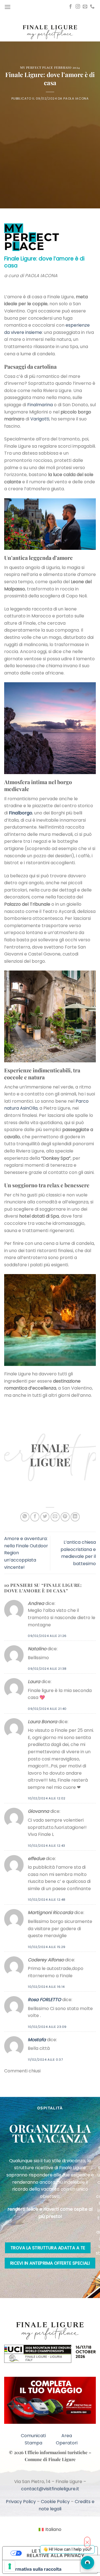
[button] (7, 7)
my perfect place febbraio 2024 (50, 67)
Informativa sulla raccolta (34, 2569)
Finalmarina (40, 405)
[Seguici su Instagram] (78, 7)
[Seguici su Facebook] (71, 7)
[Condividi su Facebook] (35, 1517)
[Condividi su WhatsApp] (25, 1517)
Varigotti (40, 419)
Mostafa (37, 2040)
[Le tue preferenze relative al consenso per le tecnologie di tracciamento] (10, 2566)
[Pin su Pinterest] (65, 1517)
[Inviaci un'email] (85, 7)
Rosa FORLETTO (44, 2000)
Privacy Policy (21, 2502)
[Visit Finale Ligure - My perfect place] (50, 32)
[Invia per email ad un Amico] (55, 1517)
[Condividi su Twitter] (45, 1517)
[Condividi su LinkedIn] (75, 1517)
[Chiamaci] (92, 7)
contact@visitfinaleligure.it (50, 2489)
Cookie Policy (55, 2502)
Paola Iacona (76, 98)
